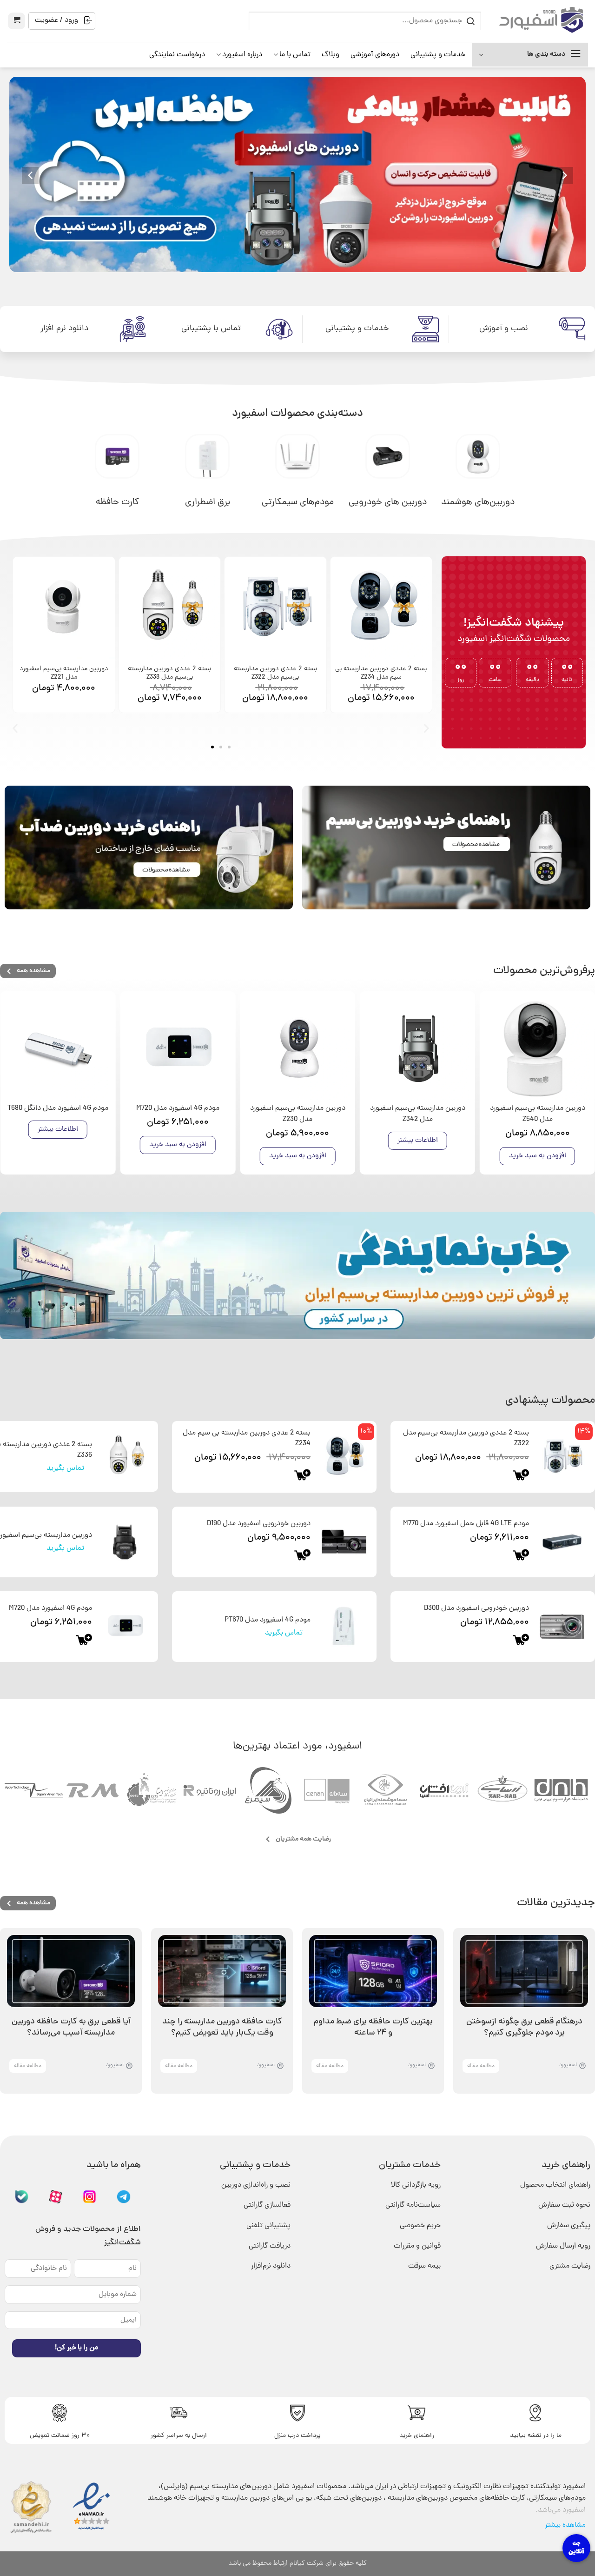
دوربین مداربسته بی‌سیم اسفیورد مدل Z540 (538, 1114)
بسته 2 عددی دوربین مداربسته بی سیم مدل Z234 (381, 673)
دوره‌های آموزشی (375, 55)
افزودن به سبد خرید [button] (538, 1156)
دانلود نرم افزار (64, 329)
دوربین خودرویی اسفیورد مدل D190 (259, 1524)
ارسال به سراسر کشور (179, 2436)
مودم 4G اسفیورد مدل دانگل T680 (58, 1108)
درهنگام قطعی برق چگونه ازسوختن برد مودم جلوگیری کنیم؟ (524, 2027)
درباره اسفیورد (242, 55)
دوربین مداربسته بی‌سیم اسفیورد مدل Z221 (64, 673)
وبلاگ (331, 55)
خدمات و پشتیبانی (438, 55)
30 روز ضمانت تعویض (60, 2436)
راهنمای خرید (417, 2436)
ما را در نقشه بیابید (536, 2436)
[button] (17, 21)
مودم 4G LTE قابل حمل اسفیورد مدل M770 (466, 1524)
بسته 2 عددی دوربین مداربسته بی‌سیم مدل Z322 (275, 673)
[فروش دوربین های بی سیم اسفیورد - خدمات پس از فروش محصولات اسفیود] (542, 21)
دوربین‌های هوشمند (478, 502)
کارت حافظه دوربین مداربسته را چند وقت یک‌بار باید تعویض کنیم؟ (222, 2027)
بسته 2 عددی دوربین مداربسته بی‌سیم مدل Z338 (169, 673)
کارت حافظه (117, 502)
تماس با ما (295, 55)
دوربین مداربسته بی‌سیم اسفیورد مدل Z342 (418, 1114)
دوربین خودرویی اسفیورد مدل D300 (476, 1608)
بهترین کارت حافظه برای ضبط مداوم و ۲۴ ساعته (373, 2027)
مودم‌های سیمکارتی (298, 502)
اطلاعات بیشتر (418, 1141)
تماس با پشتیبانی (211, 329)
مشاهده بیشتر (565, 2525)
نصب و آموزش (504, 329)
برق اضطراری (208, 502)
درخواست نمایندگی (177, 55)
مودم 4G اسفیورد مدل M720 (178, 1108)
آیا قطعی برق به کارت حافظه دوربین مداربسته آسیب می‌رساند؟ (71, 2027)
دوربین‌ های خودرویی (388, 502)
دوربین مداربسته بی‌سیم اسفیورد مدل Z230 (298, 1114)
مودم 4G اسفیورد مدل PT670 (268, 1620)
